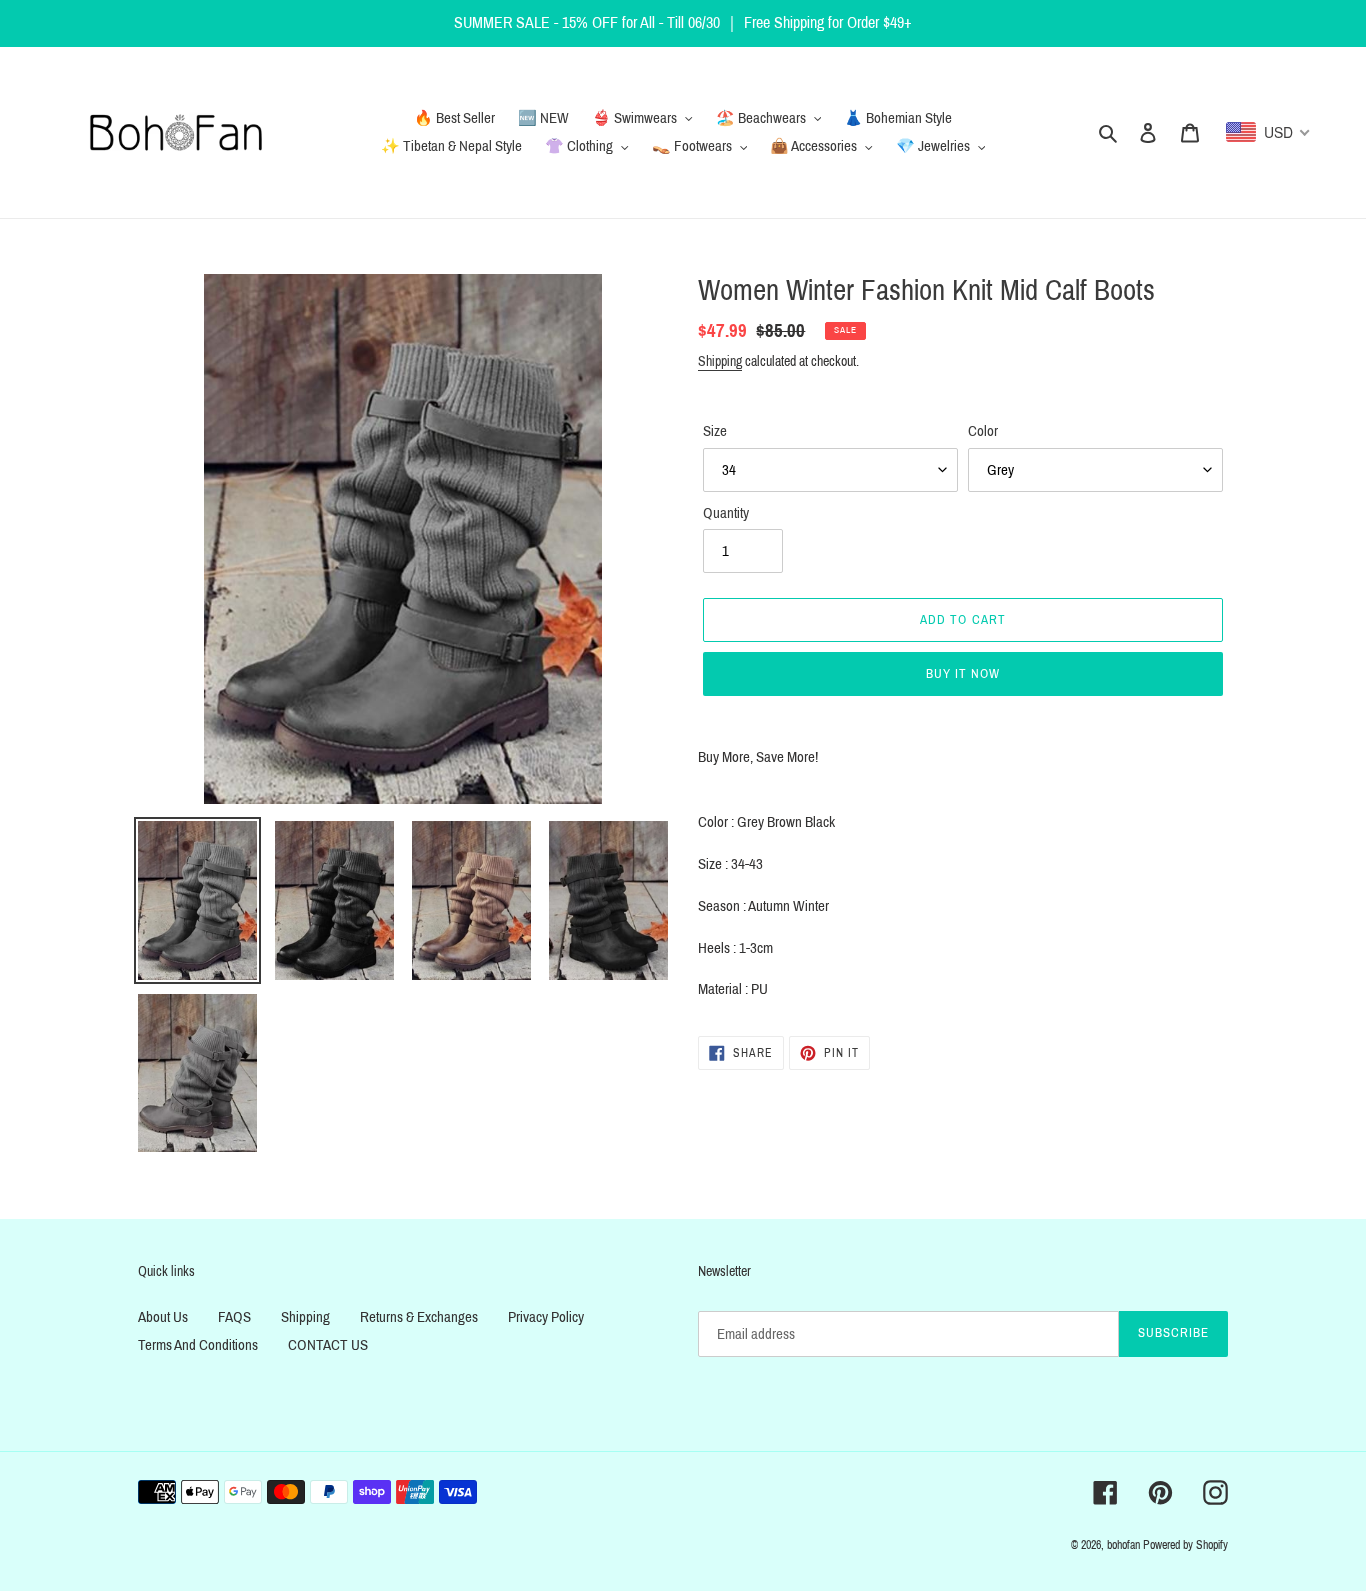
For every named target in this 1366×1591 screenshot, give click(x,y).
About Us (163, 1317)
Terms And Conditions (198, 1345)
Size (715, 431)
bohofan (1123, 1545)
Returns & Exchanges (419, 1317)
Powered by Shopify (1185, 1545)
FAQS (234, 1317)
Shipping (720, 361)
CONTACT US (328, 1345)
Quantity (726, 513)
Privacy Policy (546, 1317)
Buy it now (963, 674)
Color (983, 431)
